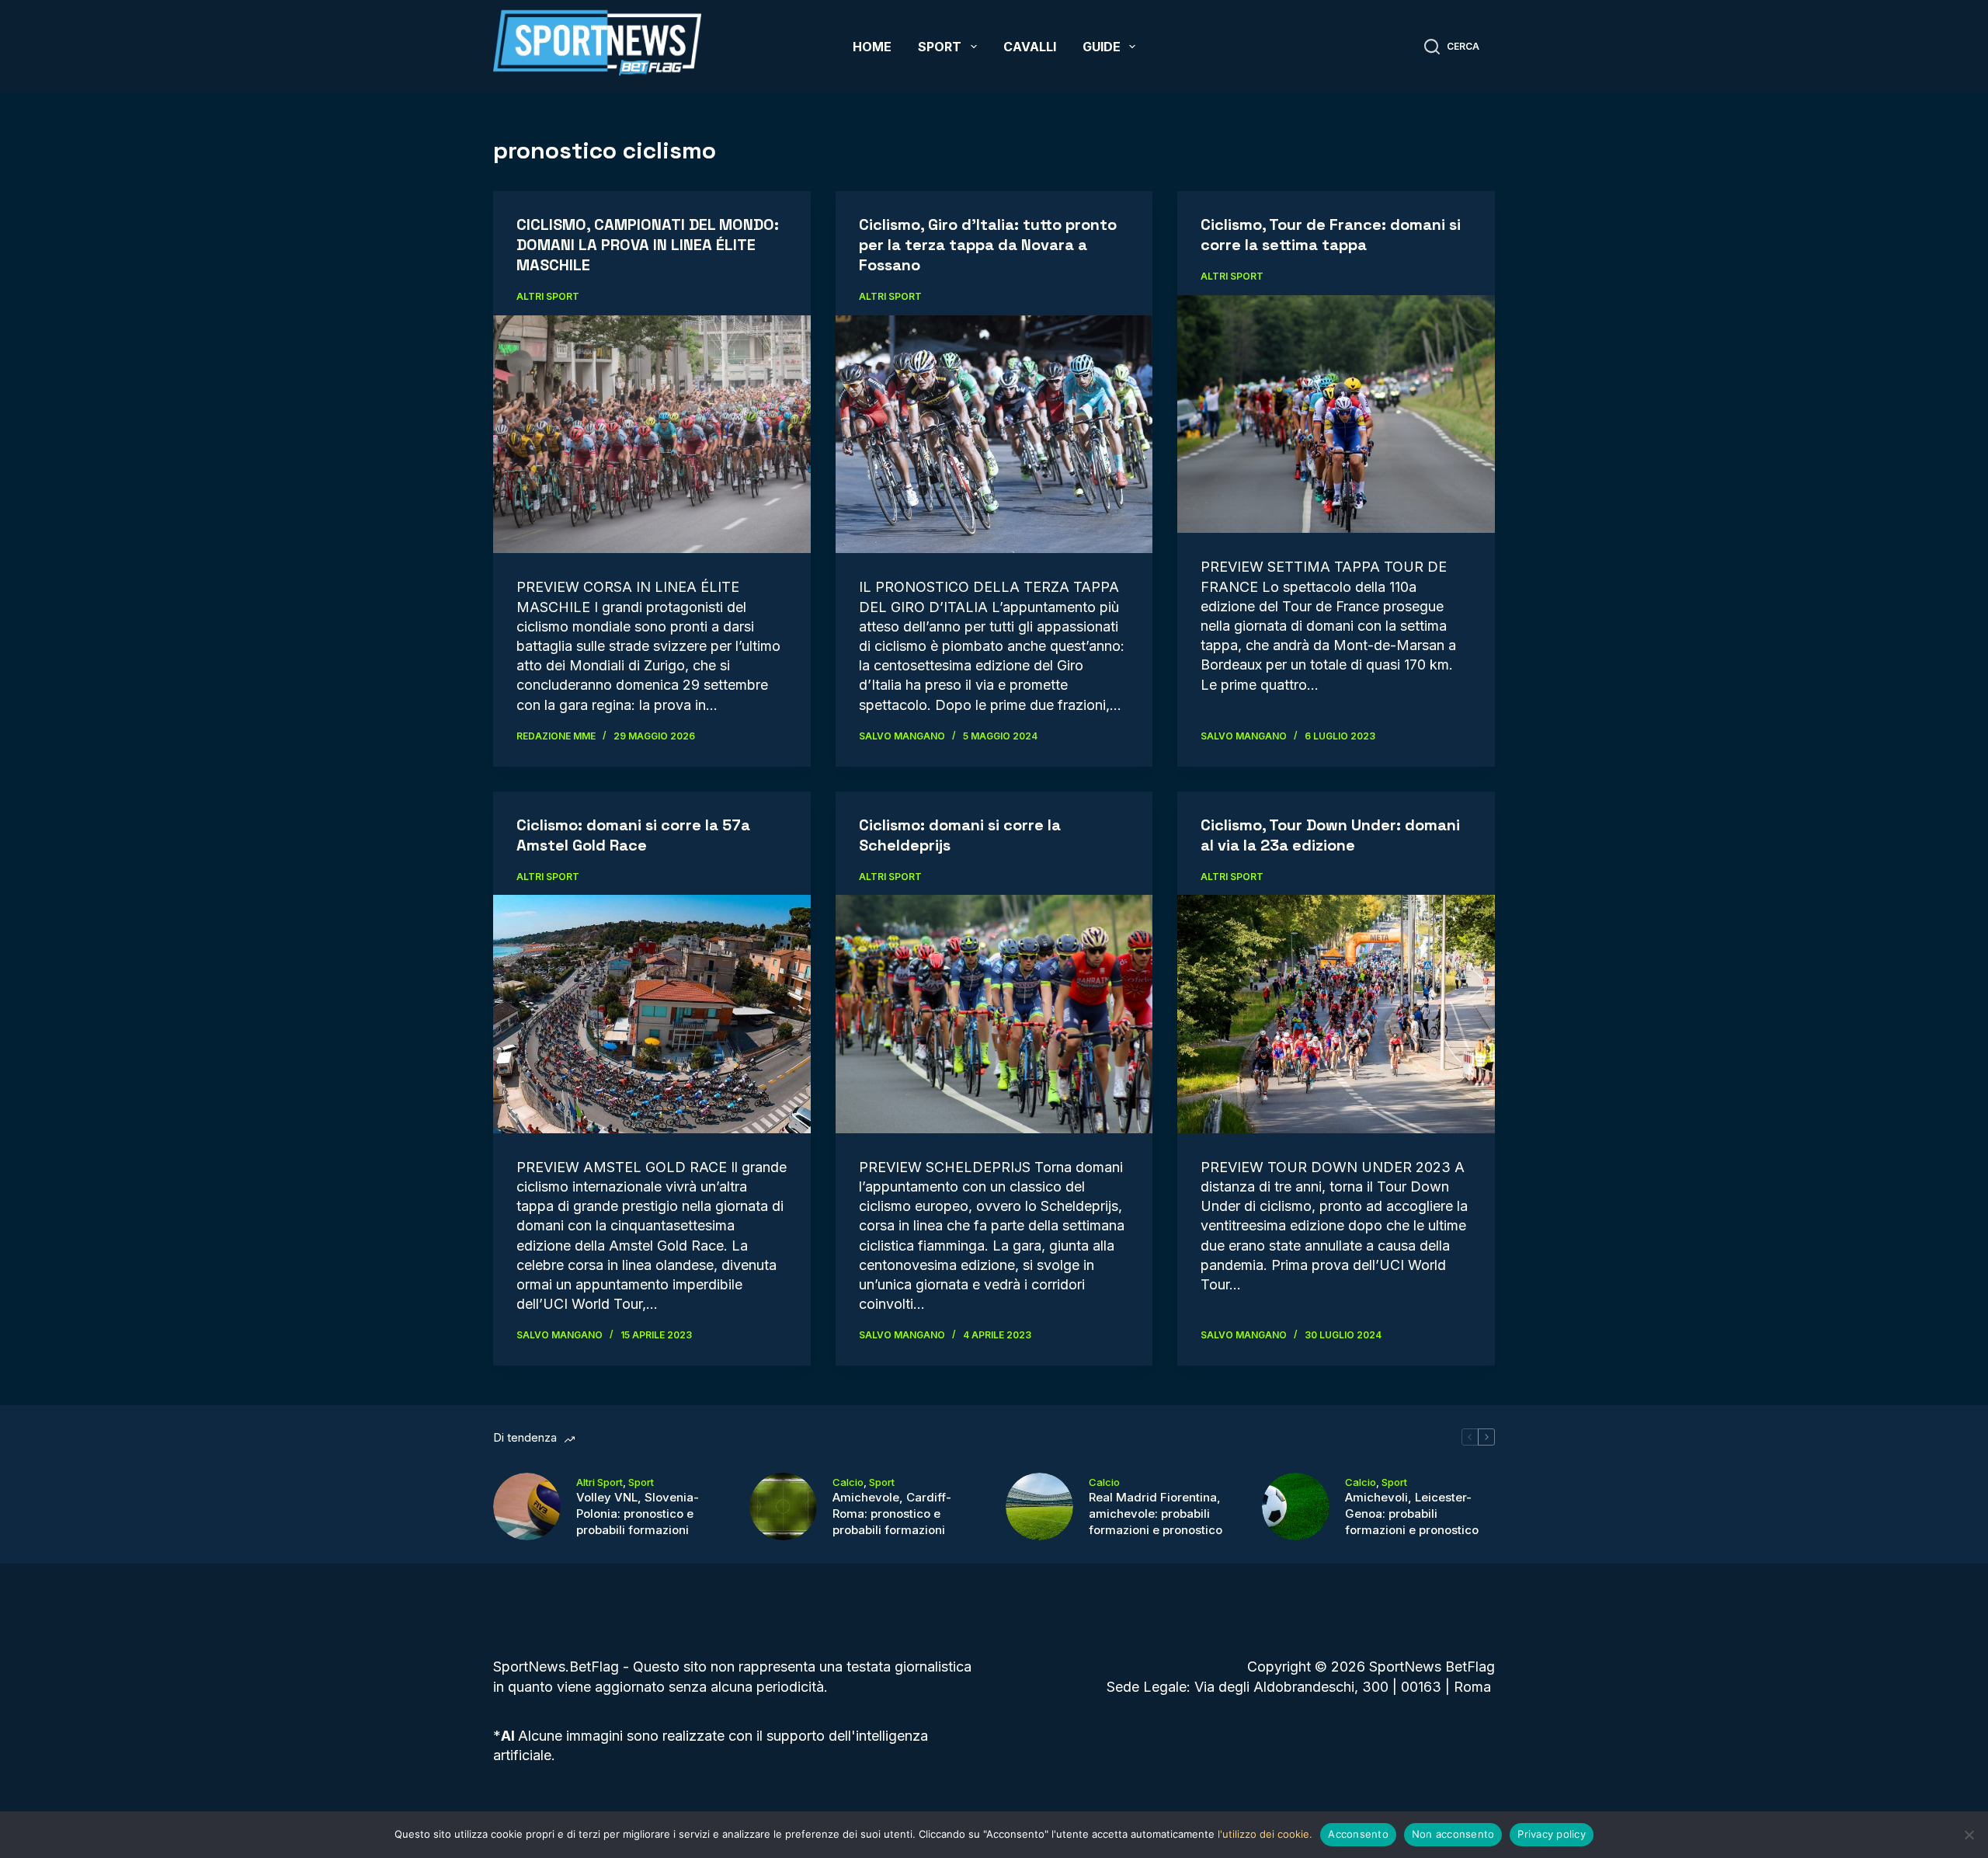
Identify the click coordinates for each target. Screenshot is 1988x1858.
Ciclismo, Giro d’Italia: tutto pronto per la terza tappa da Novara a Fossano (988, 245)
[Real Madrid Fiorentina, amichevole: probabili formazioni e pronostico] (1039, 1507)
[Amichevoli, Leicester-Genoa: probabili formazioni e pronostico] (1296, 1507)
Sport (940, 47)
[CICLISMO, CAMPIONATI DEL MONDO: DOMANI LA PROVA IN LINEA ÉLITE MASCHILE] (652, 434)
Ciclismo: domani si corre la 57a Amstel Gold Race (633, 835)
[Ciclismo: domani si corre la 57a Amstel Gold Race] (652, 1014)
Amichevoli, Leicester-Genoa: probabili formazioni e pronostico (1412, 1514)
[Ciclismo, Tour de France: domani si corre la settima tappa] (1336, 414)
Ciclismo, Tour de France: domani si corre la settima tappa (1331, 235)
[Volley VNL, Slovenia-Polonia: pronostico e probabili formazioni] (527, 1507)
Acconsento (1358, 1834)
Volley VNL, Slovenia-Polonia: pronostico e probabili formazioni (638, 1514)
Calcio (848, 1482)
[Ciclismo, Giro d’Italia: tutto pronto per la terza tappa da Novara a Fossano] (994, 435)
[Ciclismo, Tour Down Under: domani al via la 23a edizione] (1336, 1014)
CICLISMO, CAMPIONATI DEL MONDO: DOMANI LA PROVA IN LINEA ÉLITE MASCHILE (648, 245)
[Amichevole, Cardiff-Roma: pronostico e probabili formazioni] (783, 1507)
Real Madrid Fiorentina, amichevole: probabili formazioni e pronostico (1156, 1514)
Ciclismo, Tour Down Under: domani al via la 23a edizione (1330, 835)
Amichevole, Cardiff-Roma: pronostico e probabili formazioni (892, 1514)
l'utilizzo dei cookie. (1265, 1834)
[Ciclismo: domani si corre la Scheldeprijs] (994, 1014)
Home (872, 47)
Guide (1102, 47)
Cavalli (1030, 47)
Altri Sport (548, 296)
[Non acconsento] (1969, 1835)
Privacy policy (1552, 1834)
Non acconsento (1453, 1834)
